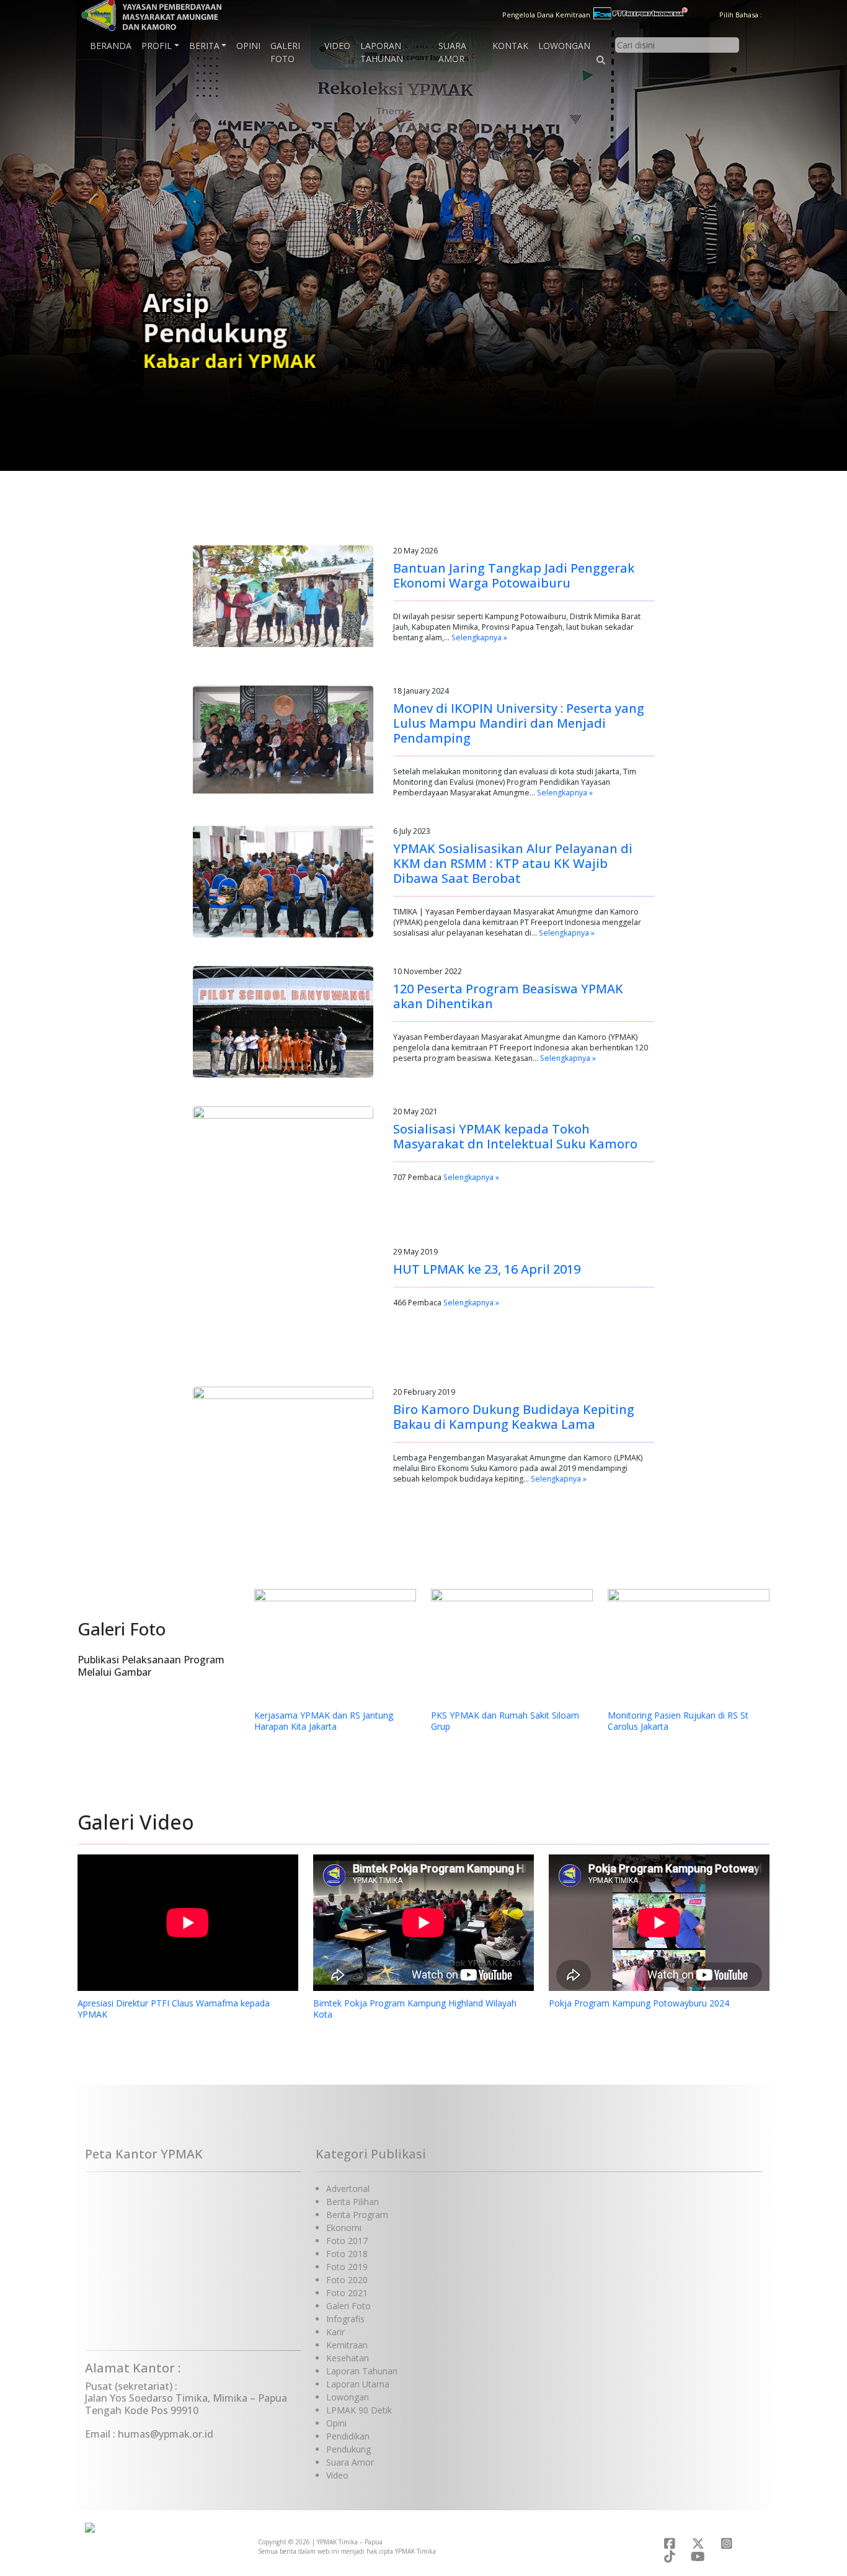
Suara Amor (452, 52)
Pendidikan (348, 2436)
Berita (204, 46)
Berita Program (357, 2215)
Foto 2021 (347, 2293)
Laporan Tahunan (382, 52)
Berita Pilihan (353, 2202)
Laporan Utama (358, 2384)
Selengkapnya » (479, 637)
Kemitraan (347, 2345)
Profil (157, 46)
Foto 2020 (347, 2280)
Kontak (510, 46)
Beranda (111, 46)
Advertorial (348, 2189)
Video (337, 46)
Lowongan (564, 46)
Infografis (345, 2319)
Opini (248, 46)
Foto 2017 (347, 2241)
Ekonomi (344, 2228)
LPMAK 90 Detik (359, 2410)
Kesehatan (348, 2358)
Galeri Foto (285, 52)
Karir (335, 2332)
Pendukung (348, 2449)
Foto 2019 (347, 2267)
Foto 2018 (347, 2254)
